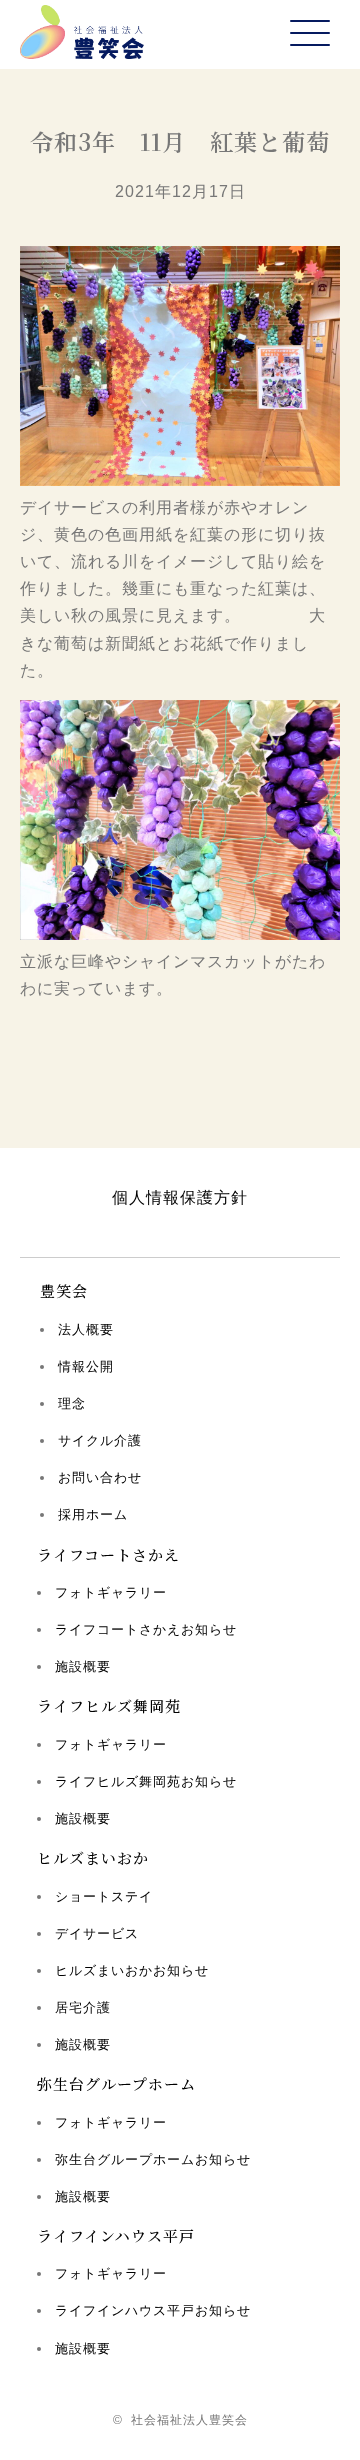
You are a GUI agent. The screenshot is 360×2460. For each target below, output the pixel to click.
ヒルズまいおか (93, 1857)
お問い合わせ (100, 1477)
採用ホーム (93, 1514)
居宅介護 (83, 2007)
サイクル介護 (100, 1440)
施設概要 (83, 1666)
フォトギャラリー (111, 1592)
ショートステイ (104, 1896)
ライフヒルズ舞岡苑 (109, 1705)
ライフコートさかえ (108, 1554)
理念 (72, 1403)
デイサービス (97, 1933)
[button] (310, 34)
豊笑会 (64, 1290)
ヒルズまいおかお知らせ (132, 1970)
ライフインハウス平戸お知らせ (153, 2310)
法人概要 (86, 1329)
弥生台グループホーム (116, 2083)
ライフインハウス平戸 (116, 2235)
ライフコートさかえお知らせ (146, 1629)
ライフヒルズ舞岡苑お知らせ (146, 1781)
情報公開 (86, 1366)
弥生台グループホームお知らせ (153, 2159)
